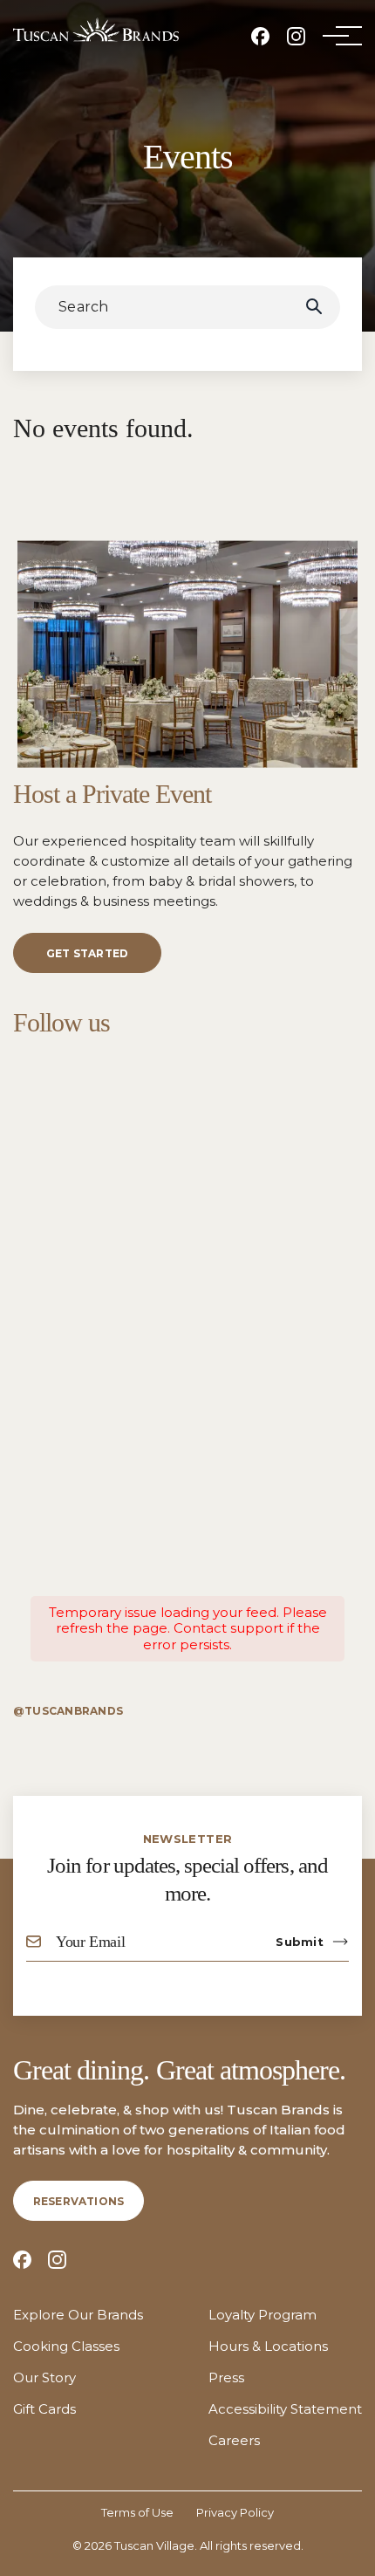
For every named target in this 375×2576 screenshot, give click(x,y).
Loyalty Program (262, 2315)
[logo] (96, 30)
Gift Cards (44, 2409)
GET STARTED (88, 953)
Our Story (44, 2378)
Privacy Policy (235, 2512)
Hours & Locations (268, 2346)
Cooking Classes (66, 2346)
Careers (234, 2441)
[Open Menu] (336, 36)
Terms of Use (137, 2512)
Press (226, 2378)
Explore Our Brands (78, 2315)
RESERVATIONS (79, 2201)
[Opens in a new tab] (260, 36)
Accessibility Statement (285, 2409)
